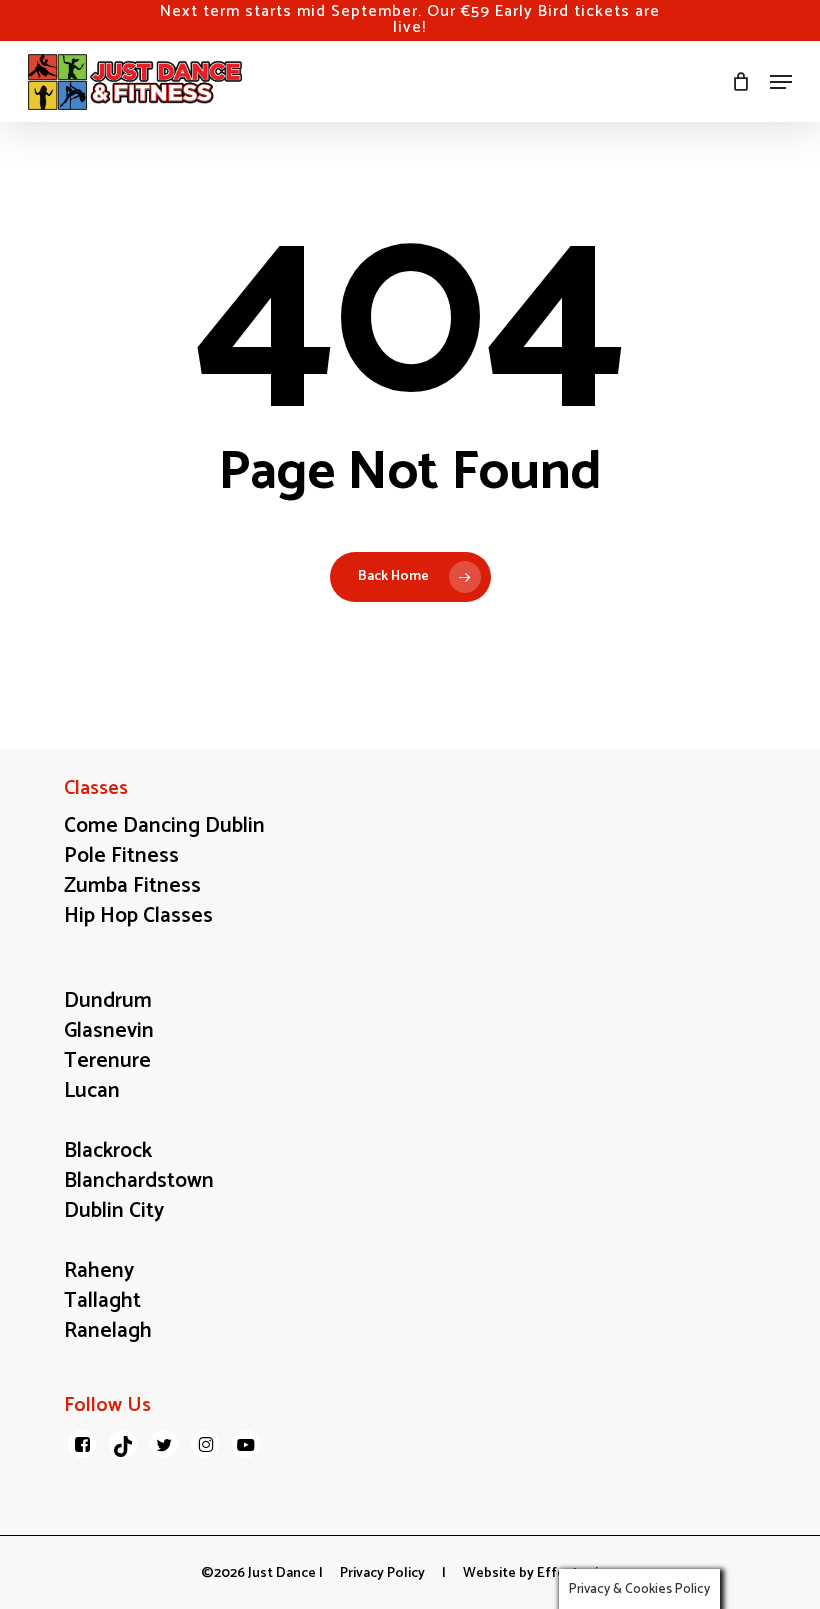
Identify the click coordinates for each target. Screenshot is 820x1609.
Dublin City (114, 1211)
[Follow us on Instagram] (205, 1444)
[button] (781, 82)
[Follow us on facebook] (82, 1444)
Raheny (99, 1271)
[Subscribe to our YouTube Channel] (246, 1444)
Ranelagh (108, 1331)
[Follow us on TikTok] (123, 1444)
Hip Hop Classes (138, 916)
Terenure (107, 1061)
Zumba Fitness (132, 886)
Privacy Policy (382, 1573)
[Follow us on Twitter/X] (164, 1444)
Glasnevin (109, 1031)
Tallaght (102, 1301)
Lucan (92, 1091)
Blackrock (108, 1151)
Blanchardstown (139, 1181)
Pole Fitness (121, 856)
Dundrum (108, 1001)
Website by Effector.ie (534, 1573)
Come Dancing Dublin (164, 826)
